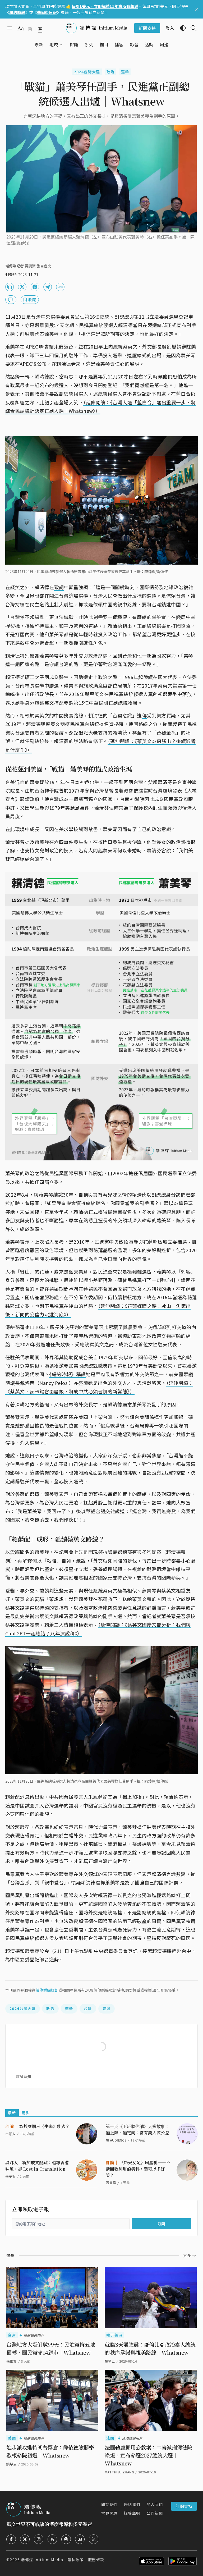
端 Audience (116, 2140)
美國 (12, 2438)
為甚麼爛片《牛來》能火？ (38, 2126)
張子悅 (10, 2176)
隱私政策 (76, 2560)
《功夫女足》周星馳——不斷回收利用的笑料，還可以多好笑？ (138, 2169)
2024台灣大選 (87, 72)
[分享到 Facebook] (35, 287)
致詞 (59, 587)
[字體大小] (21, 28)
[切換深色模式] (181, 28)
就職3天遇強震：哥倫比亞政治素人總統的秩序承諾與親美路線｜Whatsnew (150, 2348)
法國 (110, 2438)
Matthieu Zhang (119, 2472)
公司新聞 (155, 2513)
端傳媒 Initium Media (42, 2560)
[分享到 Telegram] (48, 287)
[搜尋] (191, 28)
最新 (12, 2113)
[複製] (10, 287)
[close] (197, 9)
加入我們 (155, 2504)
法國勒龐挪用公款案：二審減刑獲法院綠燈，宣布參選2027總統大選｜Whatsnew (149, 2455)
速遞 (107, 2008)
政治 (111, 72)
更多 (26, 2113)
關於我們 (109, 2504)
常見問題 (109, 2513)
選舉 (125, 72)
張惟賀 (11, 2361)
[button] (54, 44)
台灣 (88, 2008)
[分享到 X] (22, 287)
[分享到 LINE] (60, 287)
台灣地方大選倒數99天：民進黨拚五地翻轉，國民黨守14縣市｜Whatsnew (51, 2348)
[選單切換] (61, 44)
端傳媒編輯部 (47, 1990)
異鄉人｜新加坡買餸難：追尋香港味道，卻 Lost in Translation (37, 2166)
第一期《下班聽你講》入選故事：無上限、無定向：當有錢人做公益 (137, 2129)
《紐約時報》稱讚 (68, 1374)
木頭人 (10, 2134)
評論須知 (24, 2076)
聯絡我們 (132, 2504)
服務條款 (96, 2560)
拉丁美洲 (114, 2335)
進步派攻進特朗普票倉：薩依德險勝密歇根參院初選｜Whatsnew (50, 2451)
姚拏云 (110, 2361)
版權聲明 (132, 2513)
